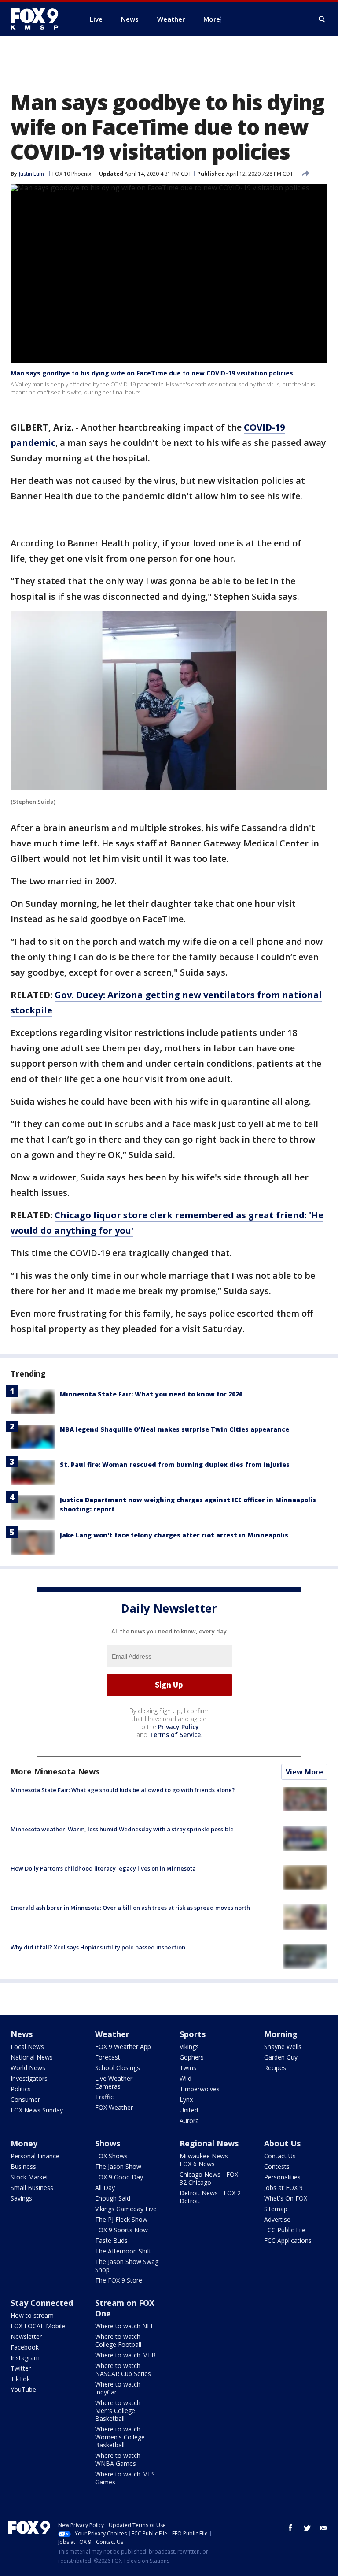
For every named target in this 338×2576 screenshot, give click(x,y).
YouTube (23, 2389)
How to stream (32, 2315)
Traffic (104, 2097)
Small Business (32, 2188)
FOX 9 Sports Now (121, 2230)
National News (32, 2057)
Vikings (189, 2047)
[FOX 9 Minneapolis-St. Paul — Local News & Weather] (40, 19)
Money (24, 2143)
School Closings (118, 2068)
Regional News (209, 2143)
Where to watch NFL (125, 2326)
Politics (21, 2089)
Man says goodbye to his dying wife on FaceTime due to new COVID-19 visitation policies (152, 373)
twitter (307, 2528)
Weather (112, 2034)
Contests (277, 2166)
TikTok (20, 2379)
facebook (290, 2528)
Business (23, 2166)
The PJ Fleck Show (121, 2219)
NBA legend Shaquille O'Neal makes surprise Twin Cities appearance (175, 1429)
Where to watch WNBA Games (118, 2459)
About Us (282, 2143)
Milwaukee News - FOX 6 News (206, 2160)
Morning (281, 2034)
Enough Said (113, 2198)
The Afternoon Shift (123, 2251)
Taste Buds (111, 2240)
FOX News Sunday (37, 2110)
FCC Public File (285, 2230)
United (189, 2110)
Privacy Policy (178, 1727)
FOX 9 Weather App (123, 2047)
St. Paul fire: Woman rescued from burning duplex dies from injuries (175, 1464)
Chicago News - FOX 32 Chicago (209, 2178)
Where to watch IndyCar (118, 2388)
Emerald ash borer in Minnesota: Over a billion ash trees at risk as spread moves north (130, 1908)
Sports (193, 2034)
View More (304, 1772)
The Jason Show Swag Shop (127, 2266)
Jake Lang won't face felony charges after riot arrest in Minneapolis (174, 1535)
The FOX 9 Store (119, 2280)
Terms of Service (175, 1735)
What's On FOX (286, 2198)
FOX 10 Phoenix (72, 174)
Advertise (277, 2219)
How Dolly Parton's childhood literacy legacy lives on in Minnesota (103, 1868)
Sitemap (276, 2209)
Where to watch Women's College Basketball (120, 2437)
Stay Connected (42, 2303)
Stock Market (29, 2177)
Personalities (282, 2177)
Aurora (189, 2121)
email (324, 2528)
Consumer (25, 2099)
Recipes (275, 2068)
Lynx (186, 2099)
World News (28, 2068)
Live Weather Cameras (114, 2082)
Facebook (25, 2347)
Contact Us (280, 2156)
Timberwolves (200, 2089)
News (22, 2034)
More (212, 19)
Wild (186, 2078)
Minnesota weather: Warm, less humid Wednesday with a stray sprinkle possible (122, 1829)
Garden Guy (281, 2057)
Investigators (29, 2078)
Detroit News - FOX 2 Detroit (210, 2197)
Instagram (25, 2358)
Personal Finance (35, 2156)
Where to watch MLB (125, 2355)
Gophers (192, 2057)
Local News (27, 2047)
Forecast (108, 2057)
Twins (188, 2068)
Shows (108, 2143)
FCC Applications (288, 2240)
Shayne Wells (283, 2047)
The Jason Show (118, 2166)
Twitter (21, 2368)
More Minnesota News (55, 1771)
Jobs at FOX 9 (283, 2188)
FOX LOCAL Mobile (38, 2326)
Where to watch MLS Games (125, 2478)
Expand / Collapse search (322, 19)
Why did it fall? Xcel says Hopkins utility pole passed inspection (98, 1947)
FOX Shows (111, 2156)
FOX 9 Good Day (119, 2177)
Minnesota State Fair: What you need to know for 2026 (151, 1394)
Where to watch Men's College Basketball (118, 2411)
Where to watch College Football (118, 2340)
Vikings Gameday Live (126, 2209)
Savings (21, 2198)
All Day (105, 2188)
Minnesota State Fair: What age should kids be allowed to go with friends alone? (123, 1790)
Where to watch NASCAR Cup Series (123, 2370)
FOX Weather (114, 2107)
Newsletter (26, 2337)
